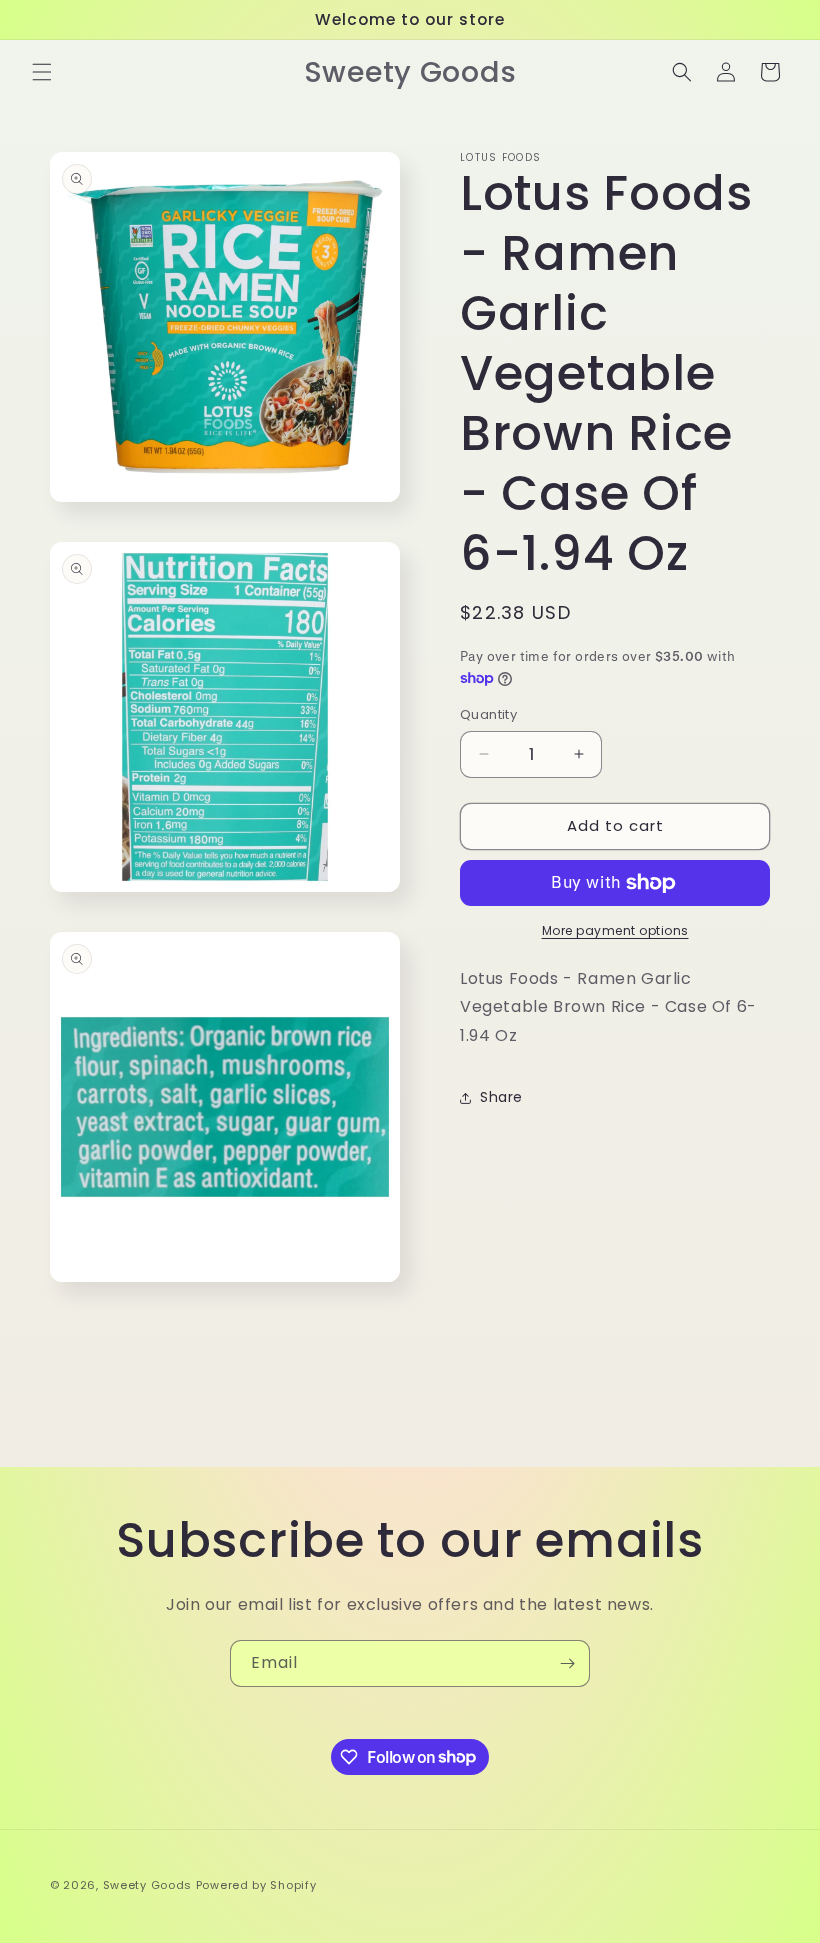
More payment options (615, 930)
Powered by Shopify (256, 1885)
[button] (42, 72)
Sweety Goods (147, 1885)
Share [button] (501, 1097)
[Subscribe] (567, 1663)
